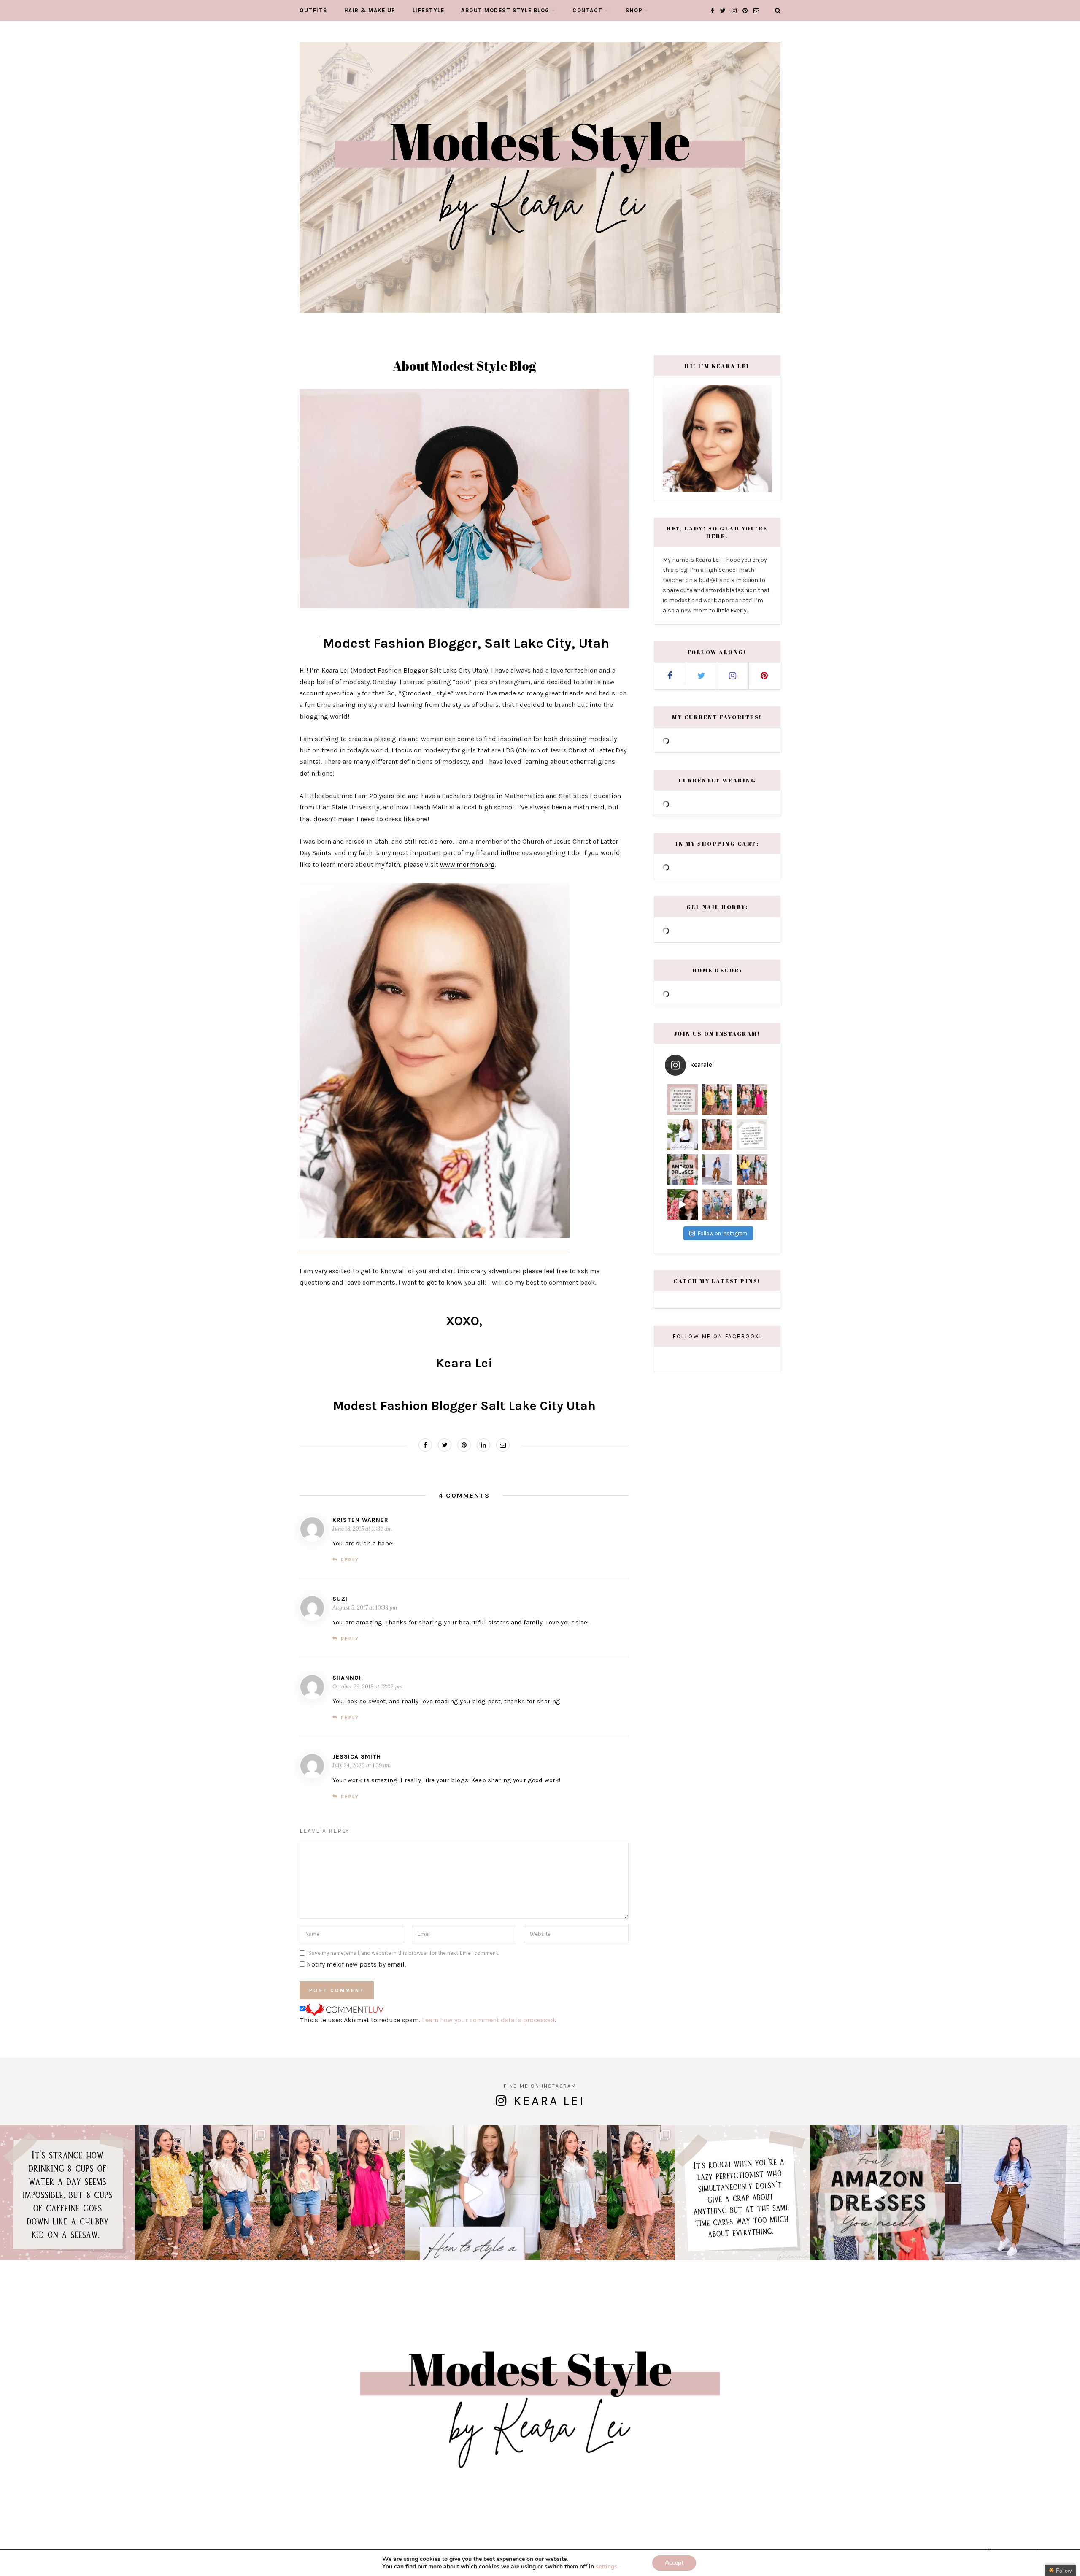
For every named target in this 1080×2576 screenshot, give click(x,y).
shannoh (348, 1678)
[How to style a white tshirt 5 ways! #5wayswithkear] (682, 1135)
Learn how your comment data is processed (488, 2020)
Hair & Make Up (370, 10)
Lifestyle (429, 10)
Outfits (313, 10)
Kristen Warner (360, 1520)
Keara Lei (549, 2101)
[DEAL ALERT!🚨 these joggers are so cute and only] (717, 1170)
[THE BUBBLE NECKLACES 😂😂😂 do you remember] (682, 1205)
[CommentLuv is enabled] (344, 2009)
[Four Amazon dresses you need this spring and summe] (682, 1170)
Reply (350, 1560)
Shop (634, 10)
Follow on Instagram (722, 1233)
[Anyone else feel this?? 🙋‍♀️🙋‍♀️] (752, 1135)
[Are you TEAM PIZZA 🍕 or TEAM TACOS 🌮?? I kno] (752, 1100)
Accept (674, 2563)
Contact (588, 10)
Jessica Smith (357, 1757)
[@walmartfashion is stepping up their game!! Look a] (717, 1205)
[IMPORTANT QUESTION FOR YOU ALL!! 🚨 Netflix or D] (752, 1170)
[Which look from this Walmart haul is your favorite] (717, 1135)
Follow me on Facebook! (717, 1336)
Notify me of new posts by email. (356, 1964)
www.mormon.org (467, 865)
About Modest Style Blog (505, 10)
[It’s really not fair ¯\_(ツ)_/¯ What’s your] (682, 1100)
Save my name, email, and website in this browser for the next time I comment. (404, 1953)
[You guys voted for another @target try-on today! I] (752, 1205)
